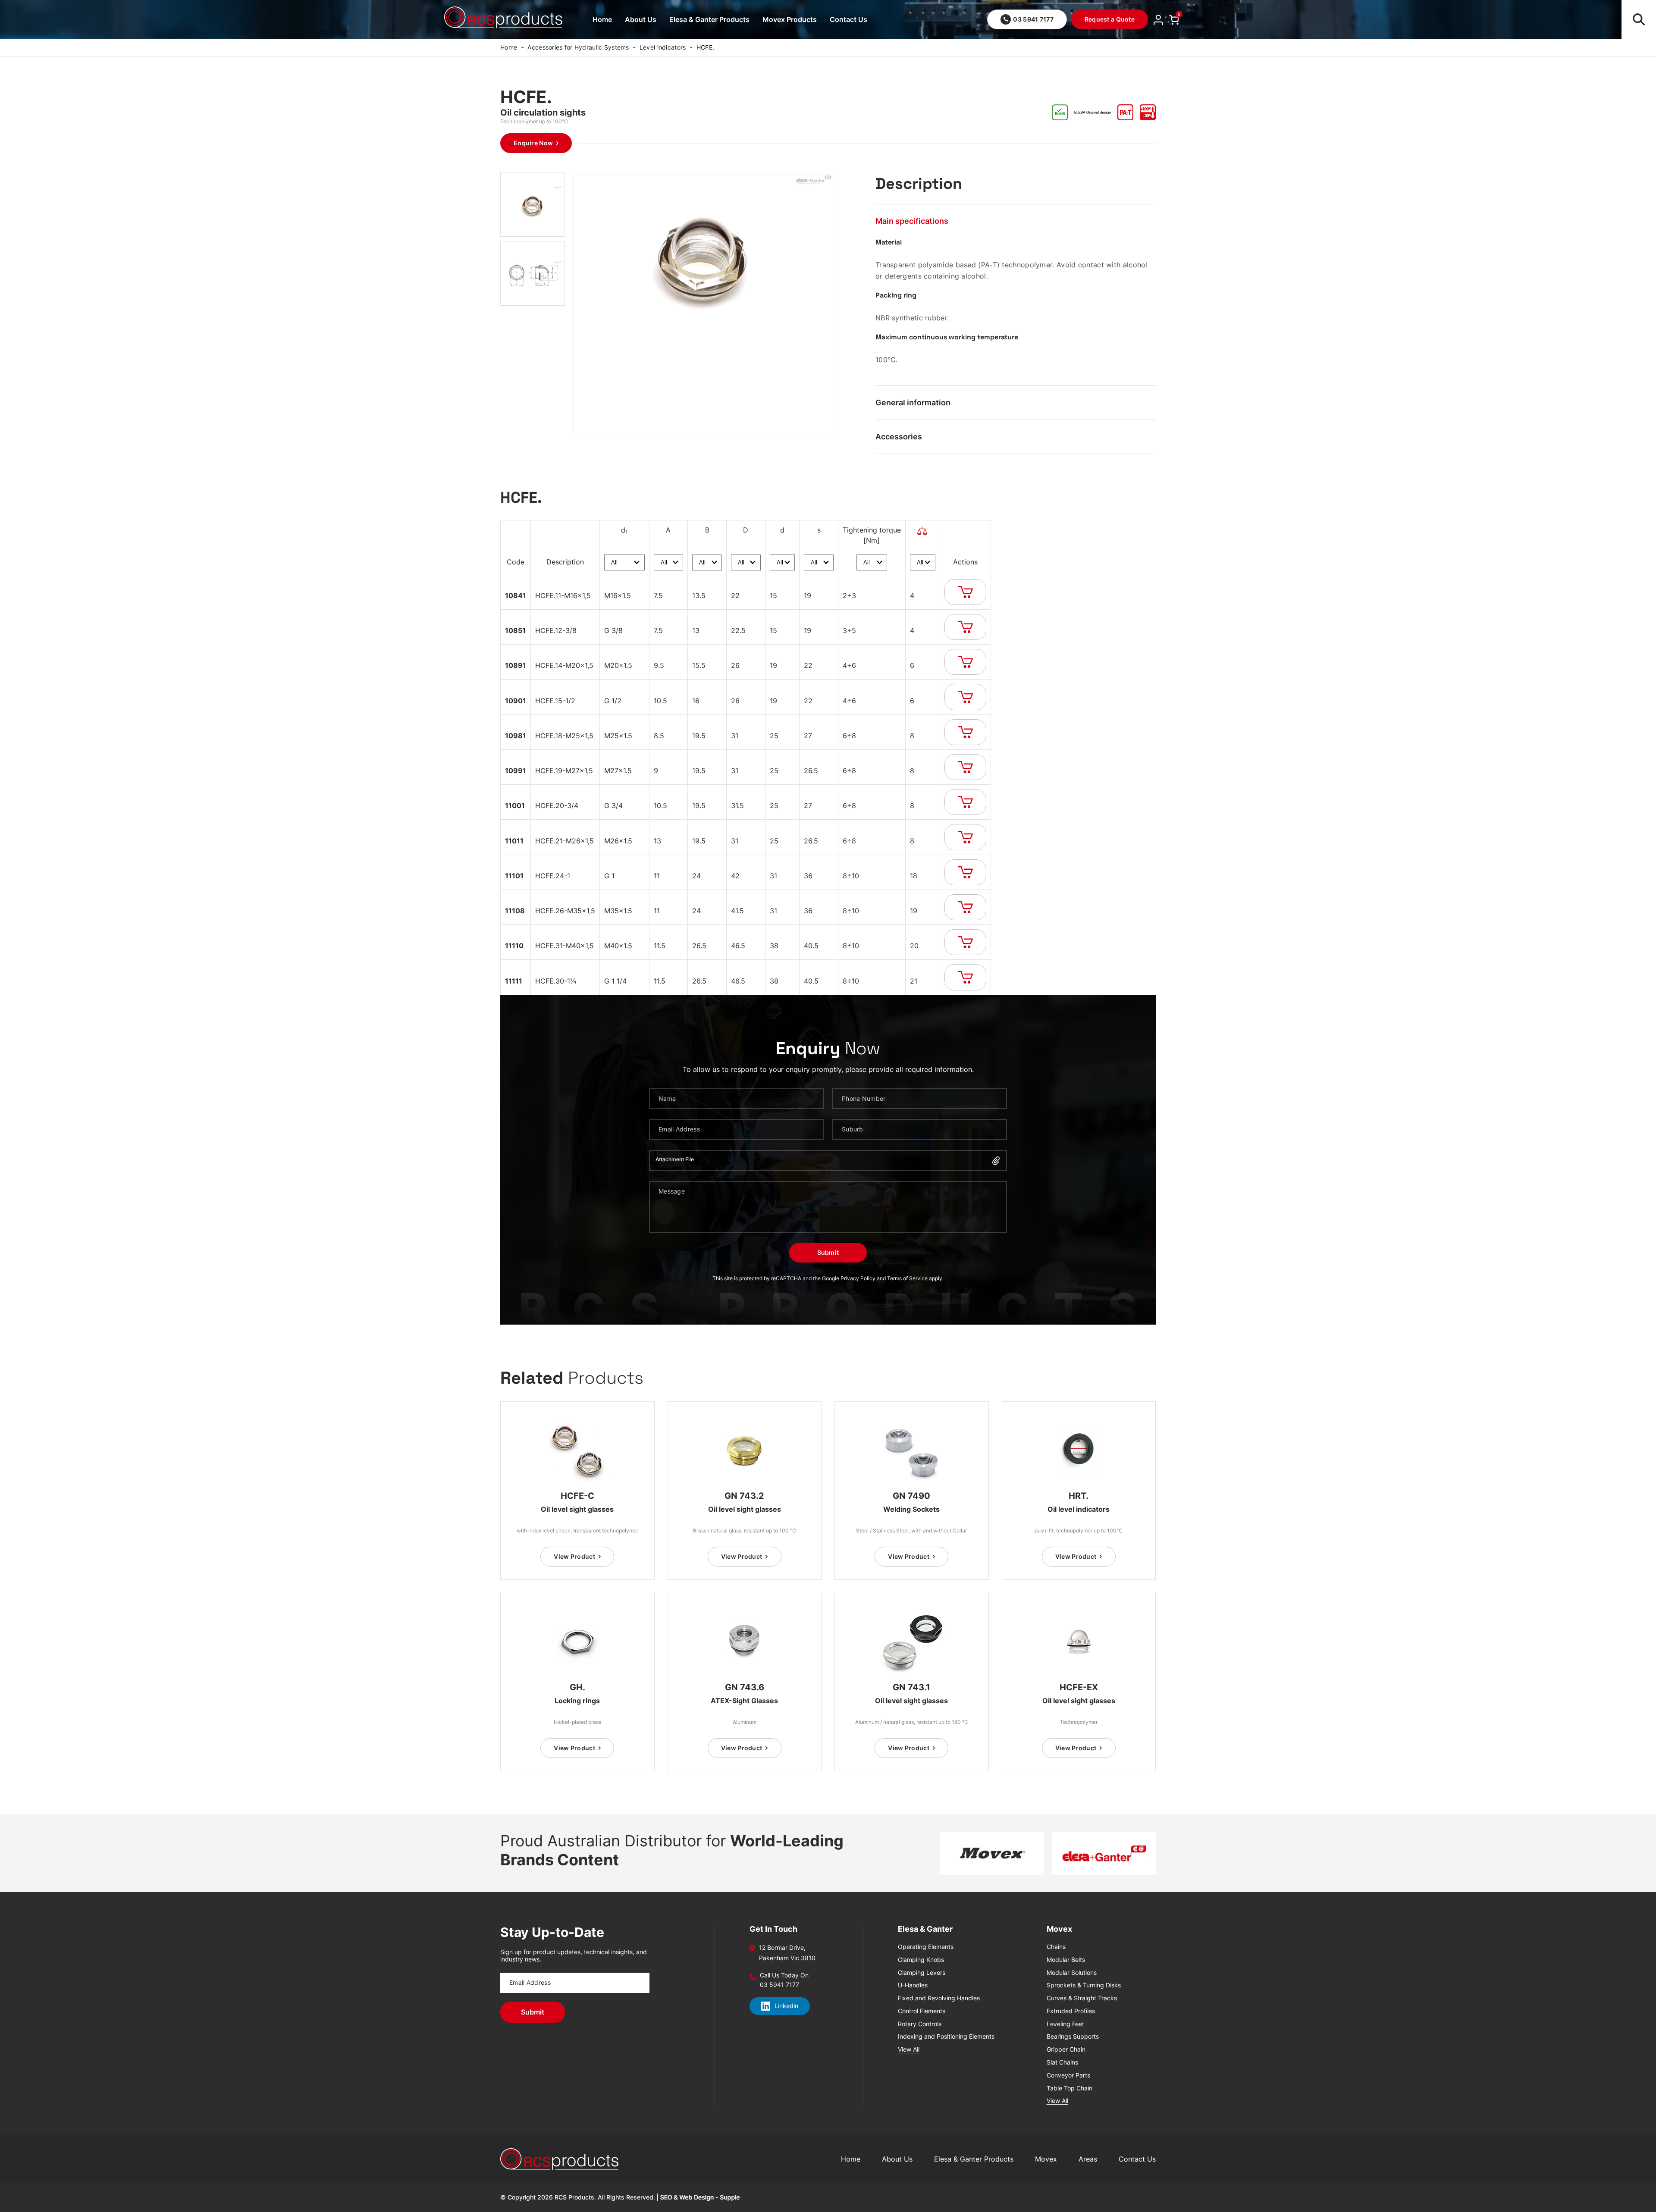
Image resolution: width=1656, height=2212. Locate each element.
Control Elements (922, 2011)
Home (602, 19)
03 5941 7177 (1033, 19)
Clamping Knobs (921, 1960)
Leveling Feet (1065, 2024)
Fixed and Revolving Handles (939, 1998)
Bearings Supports (1073, 2037)
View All (909, 2049)
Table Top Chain (1069, 2088)
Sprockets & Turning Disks (1084, 1985)
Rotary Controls (920, 2024)
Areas (1088, 2159)
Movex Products (790, 19)
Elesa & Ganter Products (709, 19)
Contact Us (848, 19)
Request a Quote (1110, 19)
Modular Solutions (1072, 1973)
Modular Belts (1066, 1960)
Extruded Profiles (1071, 2011)
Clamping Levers (922, 1973)
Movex (1046, 2159)
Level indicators (663, 47)
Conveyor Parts (1068, 2075)
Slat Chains (1062, 2062)
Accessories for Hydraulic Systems (578, 47)
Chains (1056, 1947)
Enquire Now (533, 143)
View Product (574, 1556)
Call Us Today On (784, 1975)
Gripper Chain (1066, 2049)
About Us (641, 19)
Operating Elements (926, 1947)
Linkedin (786, 2006)
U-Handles (913, 1985)
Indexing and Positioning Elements (946, 2037)
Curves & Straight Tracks (1082, 1998)
